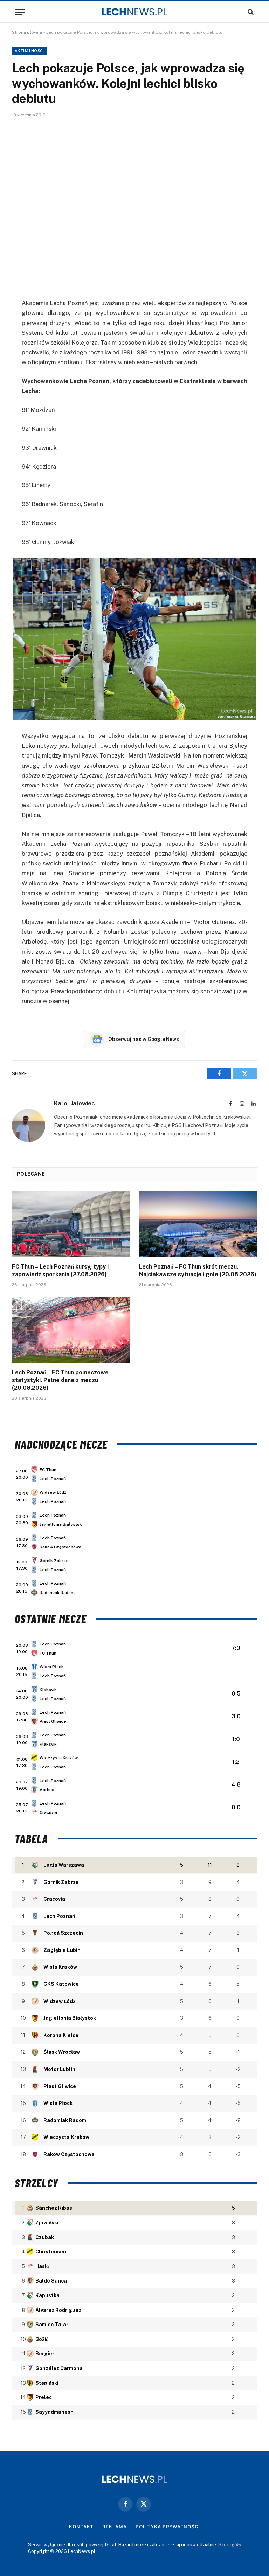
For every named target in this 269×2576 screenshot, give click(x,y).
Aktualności (29, 51)
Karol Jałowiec (74, 1103)
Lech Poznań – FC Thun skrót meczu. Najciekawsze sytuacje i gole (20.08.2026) (198, 1270)
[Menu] (20, 12)
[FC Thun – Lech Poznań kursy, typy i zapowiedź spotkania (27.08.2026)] (71, 1224)
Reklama (114, 2527)
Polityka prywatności (168, 2527)
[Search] (250, 12)
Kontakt (81, 2527)
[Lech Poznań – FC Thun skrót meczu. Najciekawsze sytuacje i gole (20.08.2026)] (198, 1224)
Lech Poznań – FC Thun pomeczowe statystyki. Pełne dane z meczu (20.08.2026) (60, 1380)
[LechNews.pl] (134, 12)
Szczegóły (230, 2545)
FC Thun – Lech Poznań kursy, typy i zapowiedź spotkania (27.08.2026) (60, 1270)
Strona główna (27, 32)
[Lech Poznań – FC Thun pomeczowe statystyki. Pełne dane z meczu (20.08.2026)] (71, 1330)
